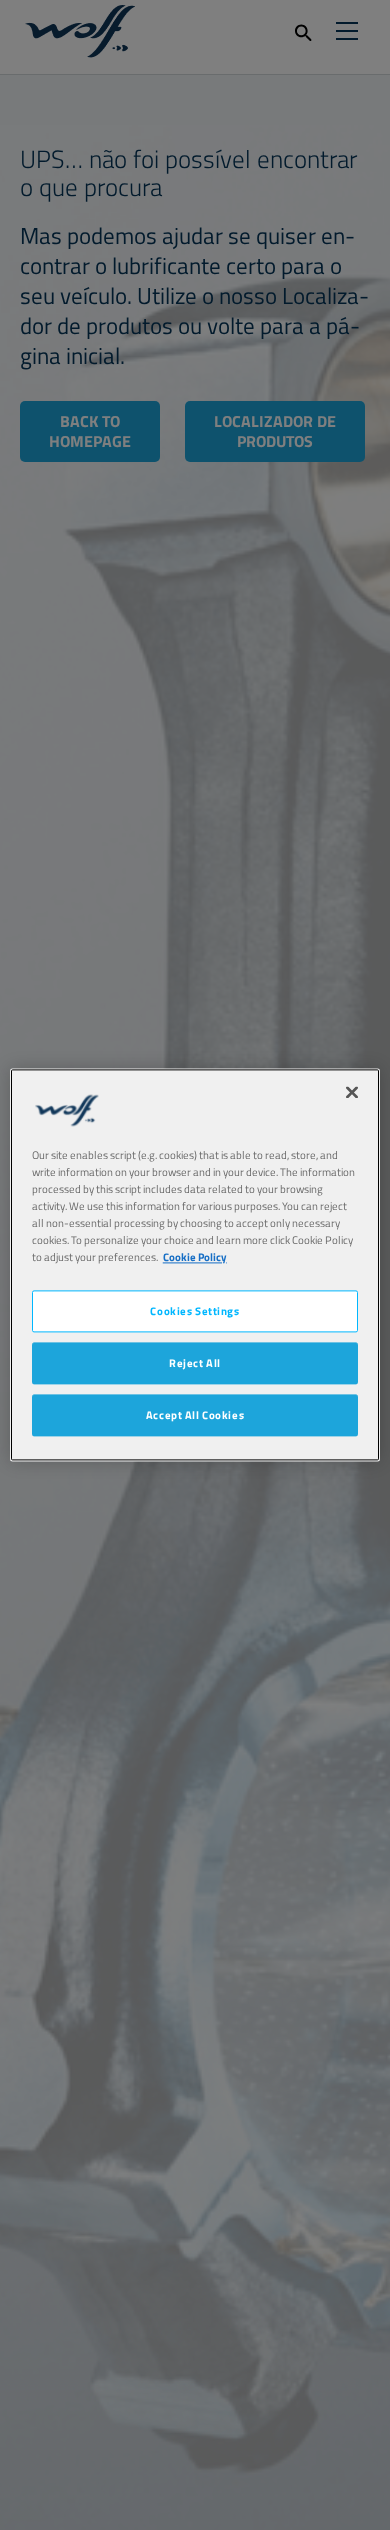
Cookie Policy (195, 1257)
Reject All (195, 1363)
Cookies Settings (194, 1311)
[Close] (352, 1092)
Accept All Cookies (195, 1415)
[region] (195, 1264)
